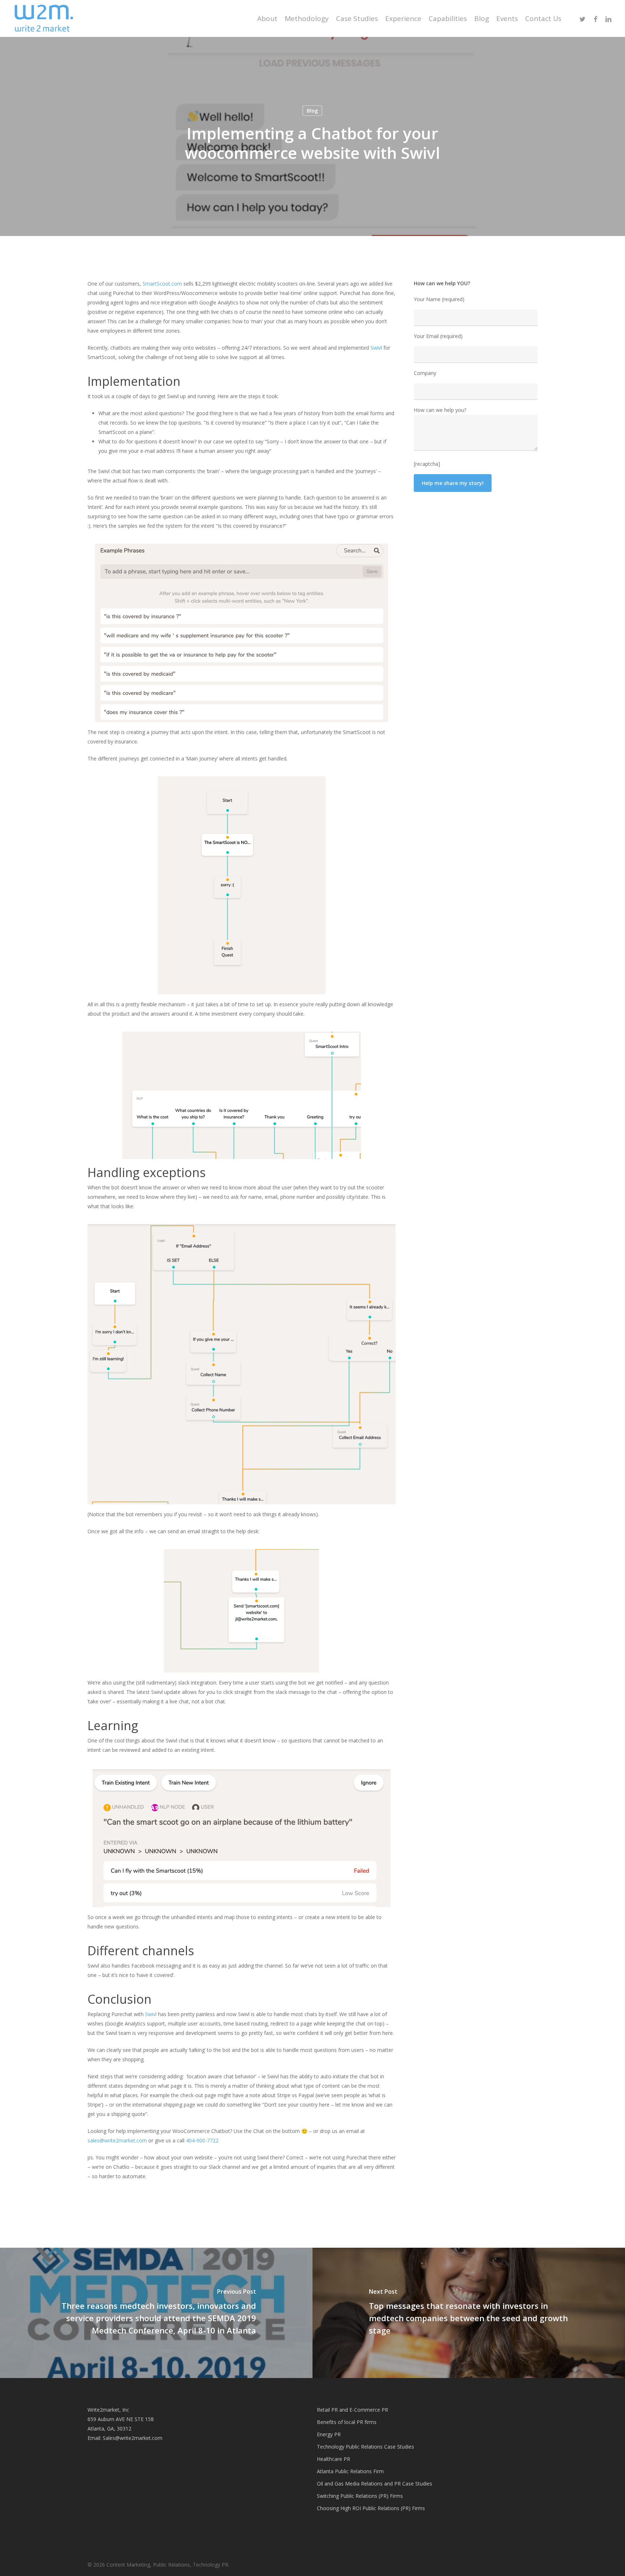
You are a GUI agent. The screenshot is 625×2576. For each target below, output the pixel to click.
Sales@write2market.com (133, 2438)
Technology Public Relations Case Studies (365, 2447)
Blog (312, 111)
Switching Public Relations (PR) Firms (360, 2496)
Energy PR (329, 2434)
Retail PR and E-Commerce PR (352, 2410)
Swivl (151, 2014)
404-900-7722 (202, 2140)
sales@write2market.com (118, 2140)
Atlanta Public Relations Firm (350, 2471)
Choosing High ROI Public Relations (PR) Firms (371, 2508)
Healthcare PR (333, 2459)
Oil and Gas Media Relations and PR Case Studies (375, 2484)
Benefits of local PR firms (347, 2422)
